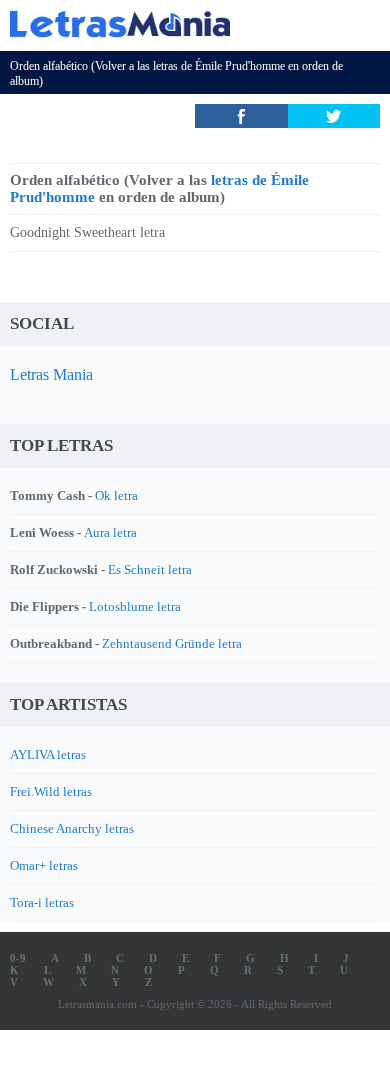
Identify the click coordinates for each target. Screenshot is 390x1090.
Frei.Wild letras (51, 791)
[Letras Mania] (165, 23)
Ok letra (116, 495)
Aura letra (110, 532)
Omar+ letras (44, 865)
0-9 (18, 958)
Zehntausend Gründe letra (172, 643)
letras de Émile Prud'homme (219, 66)
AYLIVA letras (48, 754)
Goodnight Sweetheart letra (87, 232)
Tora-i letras (42, 902)
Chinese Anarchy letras (72, 828)
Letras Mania (51, 374)
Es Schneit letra (150, 569)
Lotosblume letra (135, 606)
